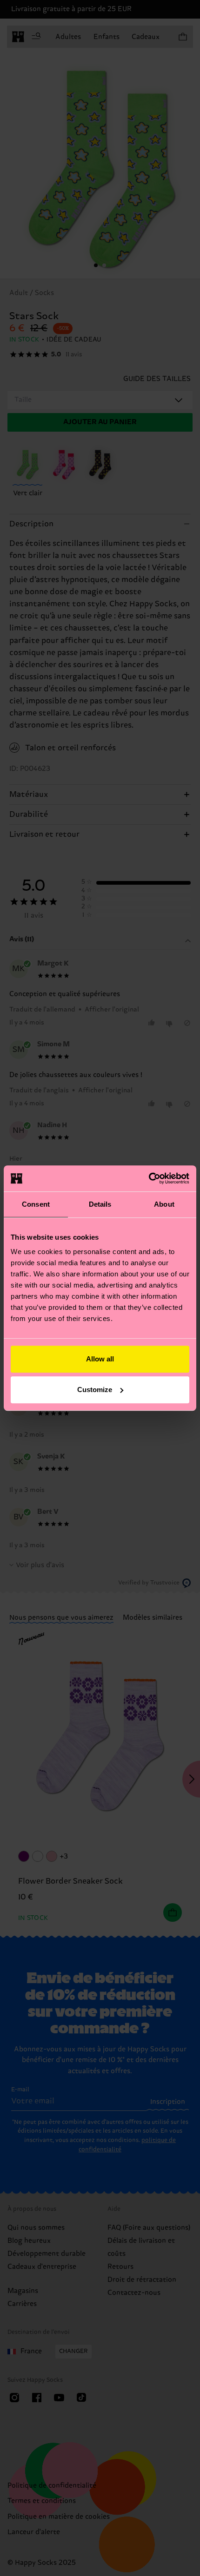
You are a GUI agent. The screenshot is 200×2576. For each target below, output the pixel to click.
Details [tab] (100, 1204)
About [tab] (164, 1204)
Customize (95, 1390)
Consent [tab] (36, 1204)
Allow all (100, 1359)
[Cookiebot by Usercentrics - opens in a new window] (149, 1178)
